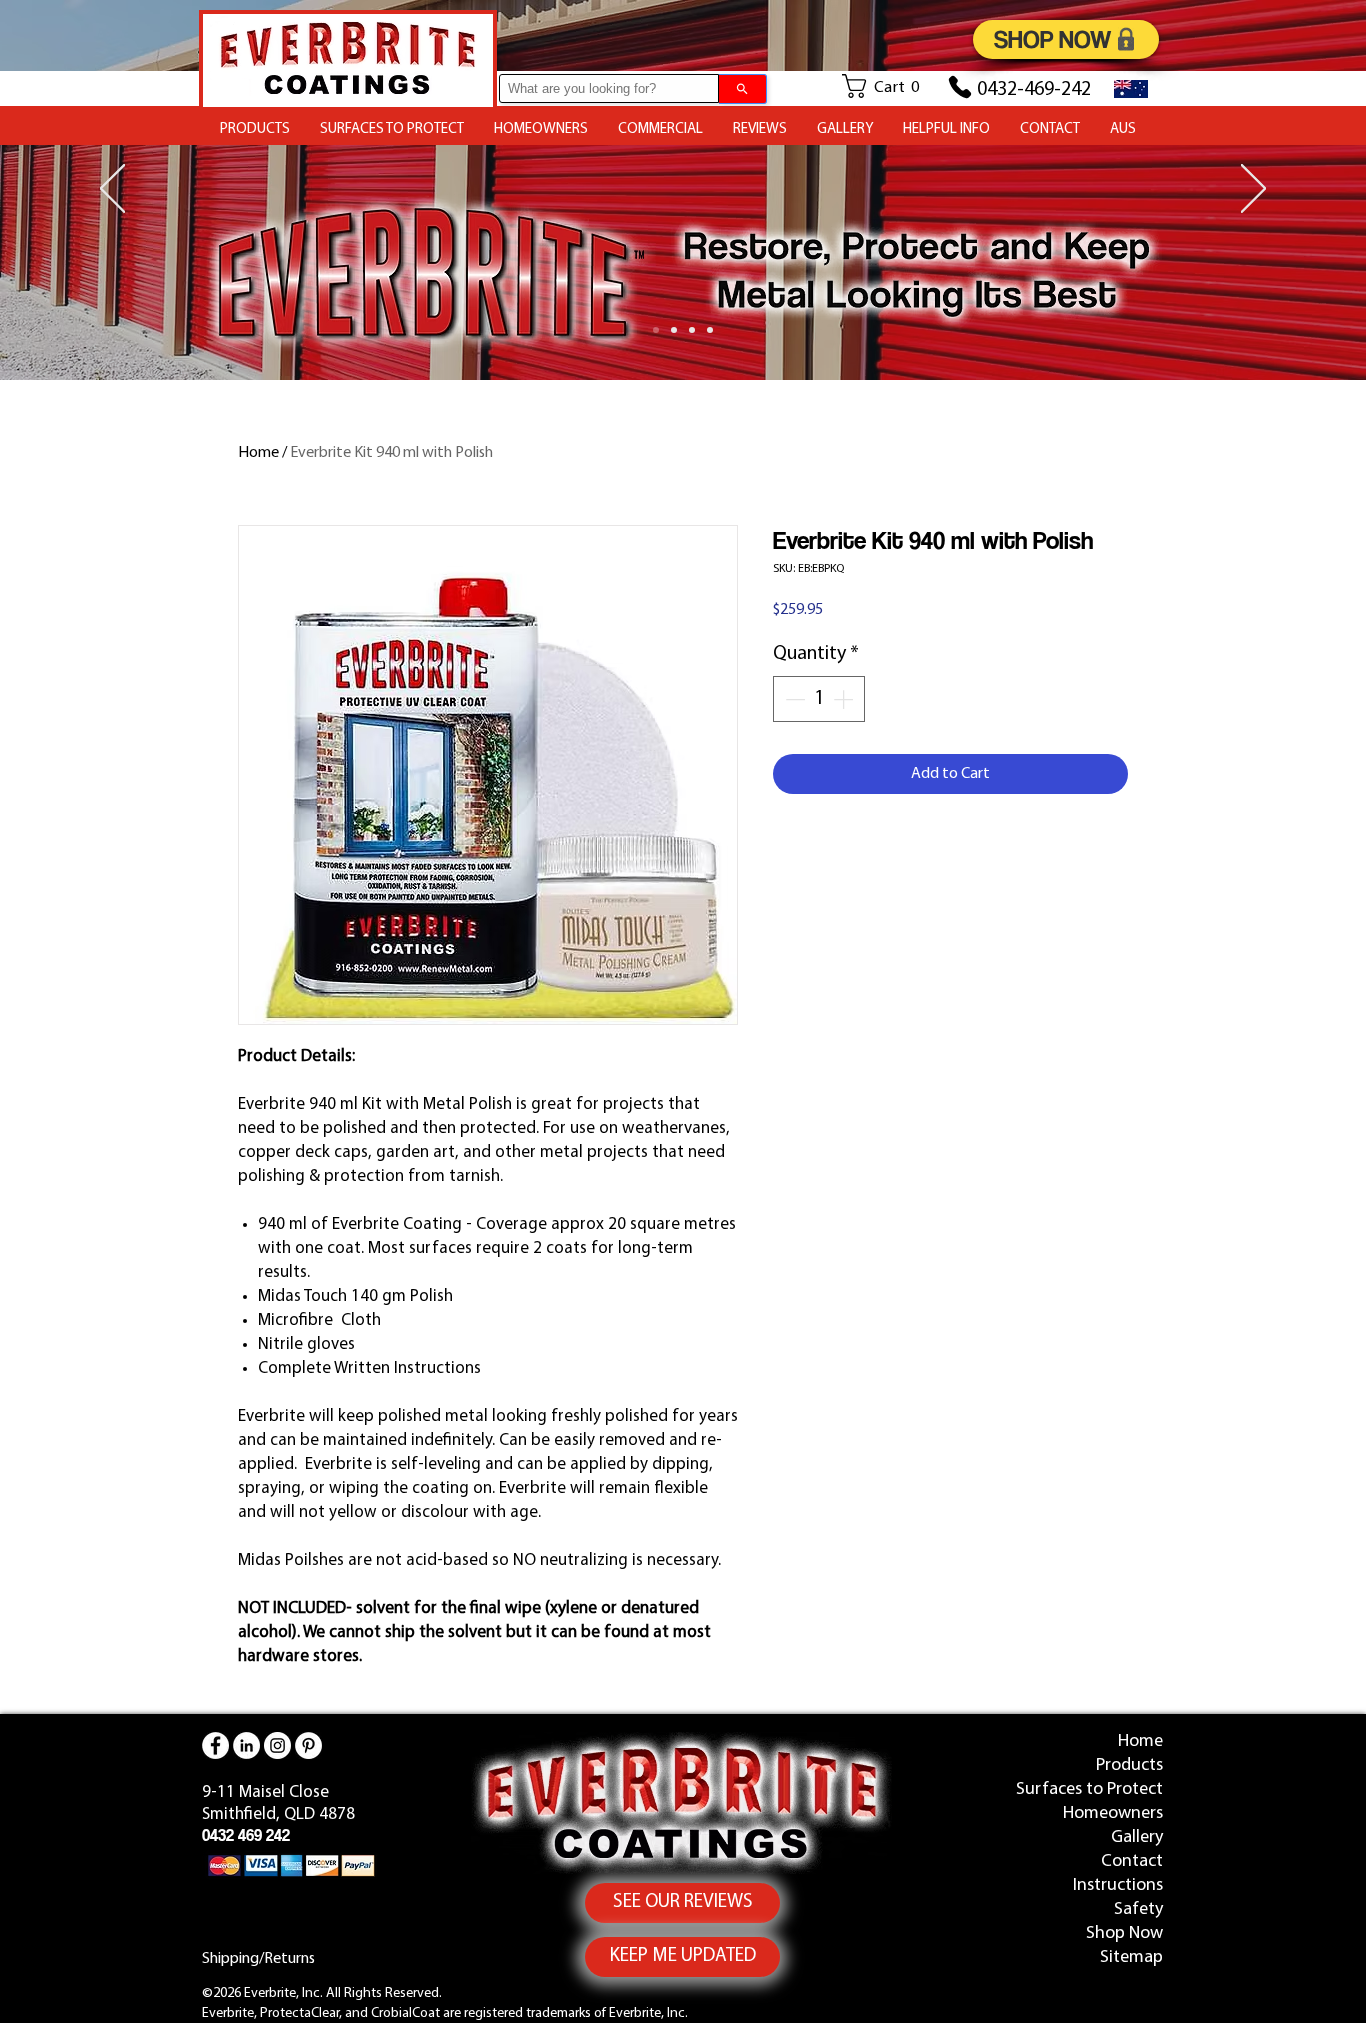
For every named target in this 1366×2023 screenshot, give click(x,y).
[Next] (1253, 190)
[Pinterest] (308, 1745)
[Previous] (112, 190)
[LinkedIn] (246, 1745)
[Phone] (960, 87)
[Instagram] (277, 1745)
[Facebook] (215, 1745)
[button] (889, 86)
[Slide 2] (710, 330)
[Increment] (845, 699)
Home (258, 453)
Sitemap (1131, 1958)
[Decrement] (793, 699)
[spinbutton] (819, 699)
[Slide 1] (674, 330)
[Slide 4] (656, 330)
